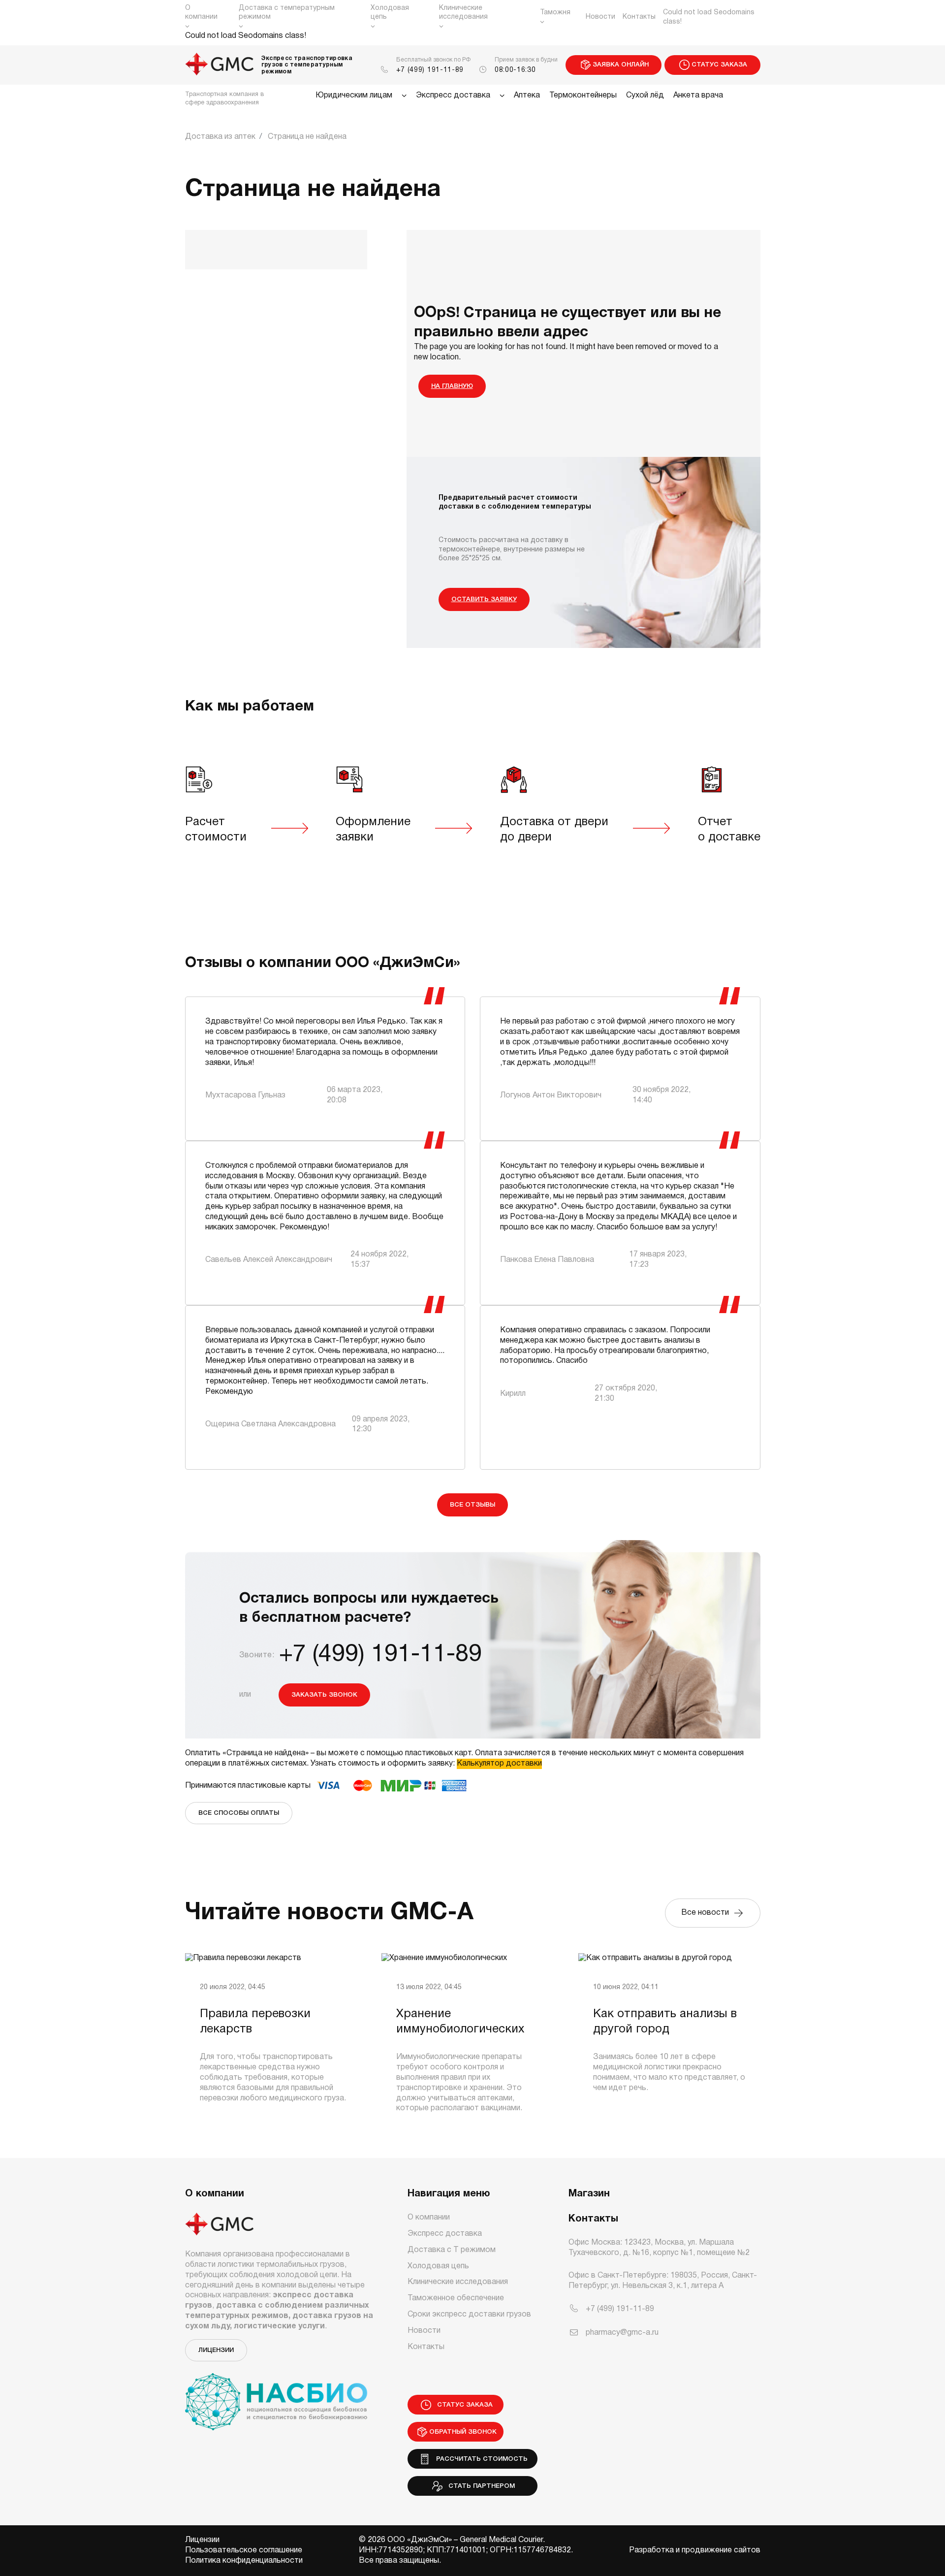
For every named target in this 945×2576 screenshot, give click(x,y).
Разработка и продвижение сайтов (695, 2550)
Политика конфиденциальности (244, 2561)
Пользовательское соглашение (244, 2550)
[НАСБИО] (276, 2396)
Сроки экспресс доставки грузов (469, 2315)
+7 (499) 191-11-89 (430, 70)
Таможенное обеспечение (456, 2298)
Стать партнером (480, 2486)
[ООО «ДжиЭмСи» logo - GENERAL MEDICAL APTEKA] (220, 65)
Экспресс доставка (453, 96)
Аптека (527, 96)
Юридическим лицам (354, 96)
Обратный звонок (463, 2432)
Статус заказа (719, 65)
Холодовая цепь (390, 13)
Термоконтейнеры (583, 96)
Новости (600, 17)
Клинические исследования (463, 13)
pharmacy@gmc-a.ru (622, 2333)
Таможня (555, 13)
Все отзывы (472, 1505)
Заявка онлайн (621, 65)
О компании (201, 13)
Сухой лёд (645, 96)
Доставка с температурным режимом (287, 13)
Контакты (639, 17)
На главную (452, 386)
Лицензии (216, 2350)
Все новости (707, 1913)
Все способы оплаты (239, 1813)
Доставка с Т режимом (452, 2250)
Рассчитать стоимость (480, 2459)
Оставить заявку (484, 599)
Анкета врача (698, 96)
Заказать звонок (324, 1695)
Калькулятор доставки (499, 1764)
